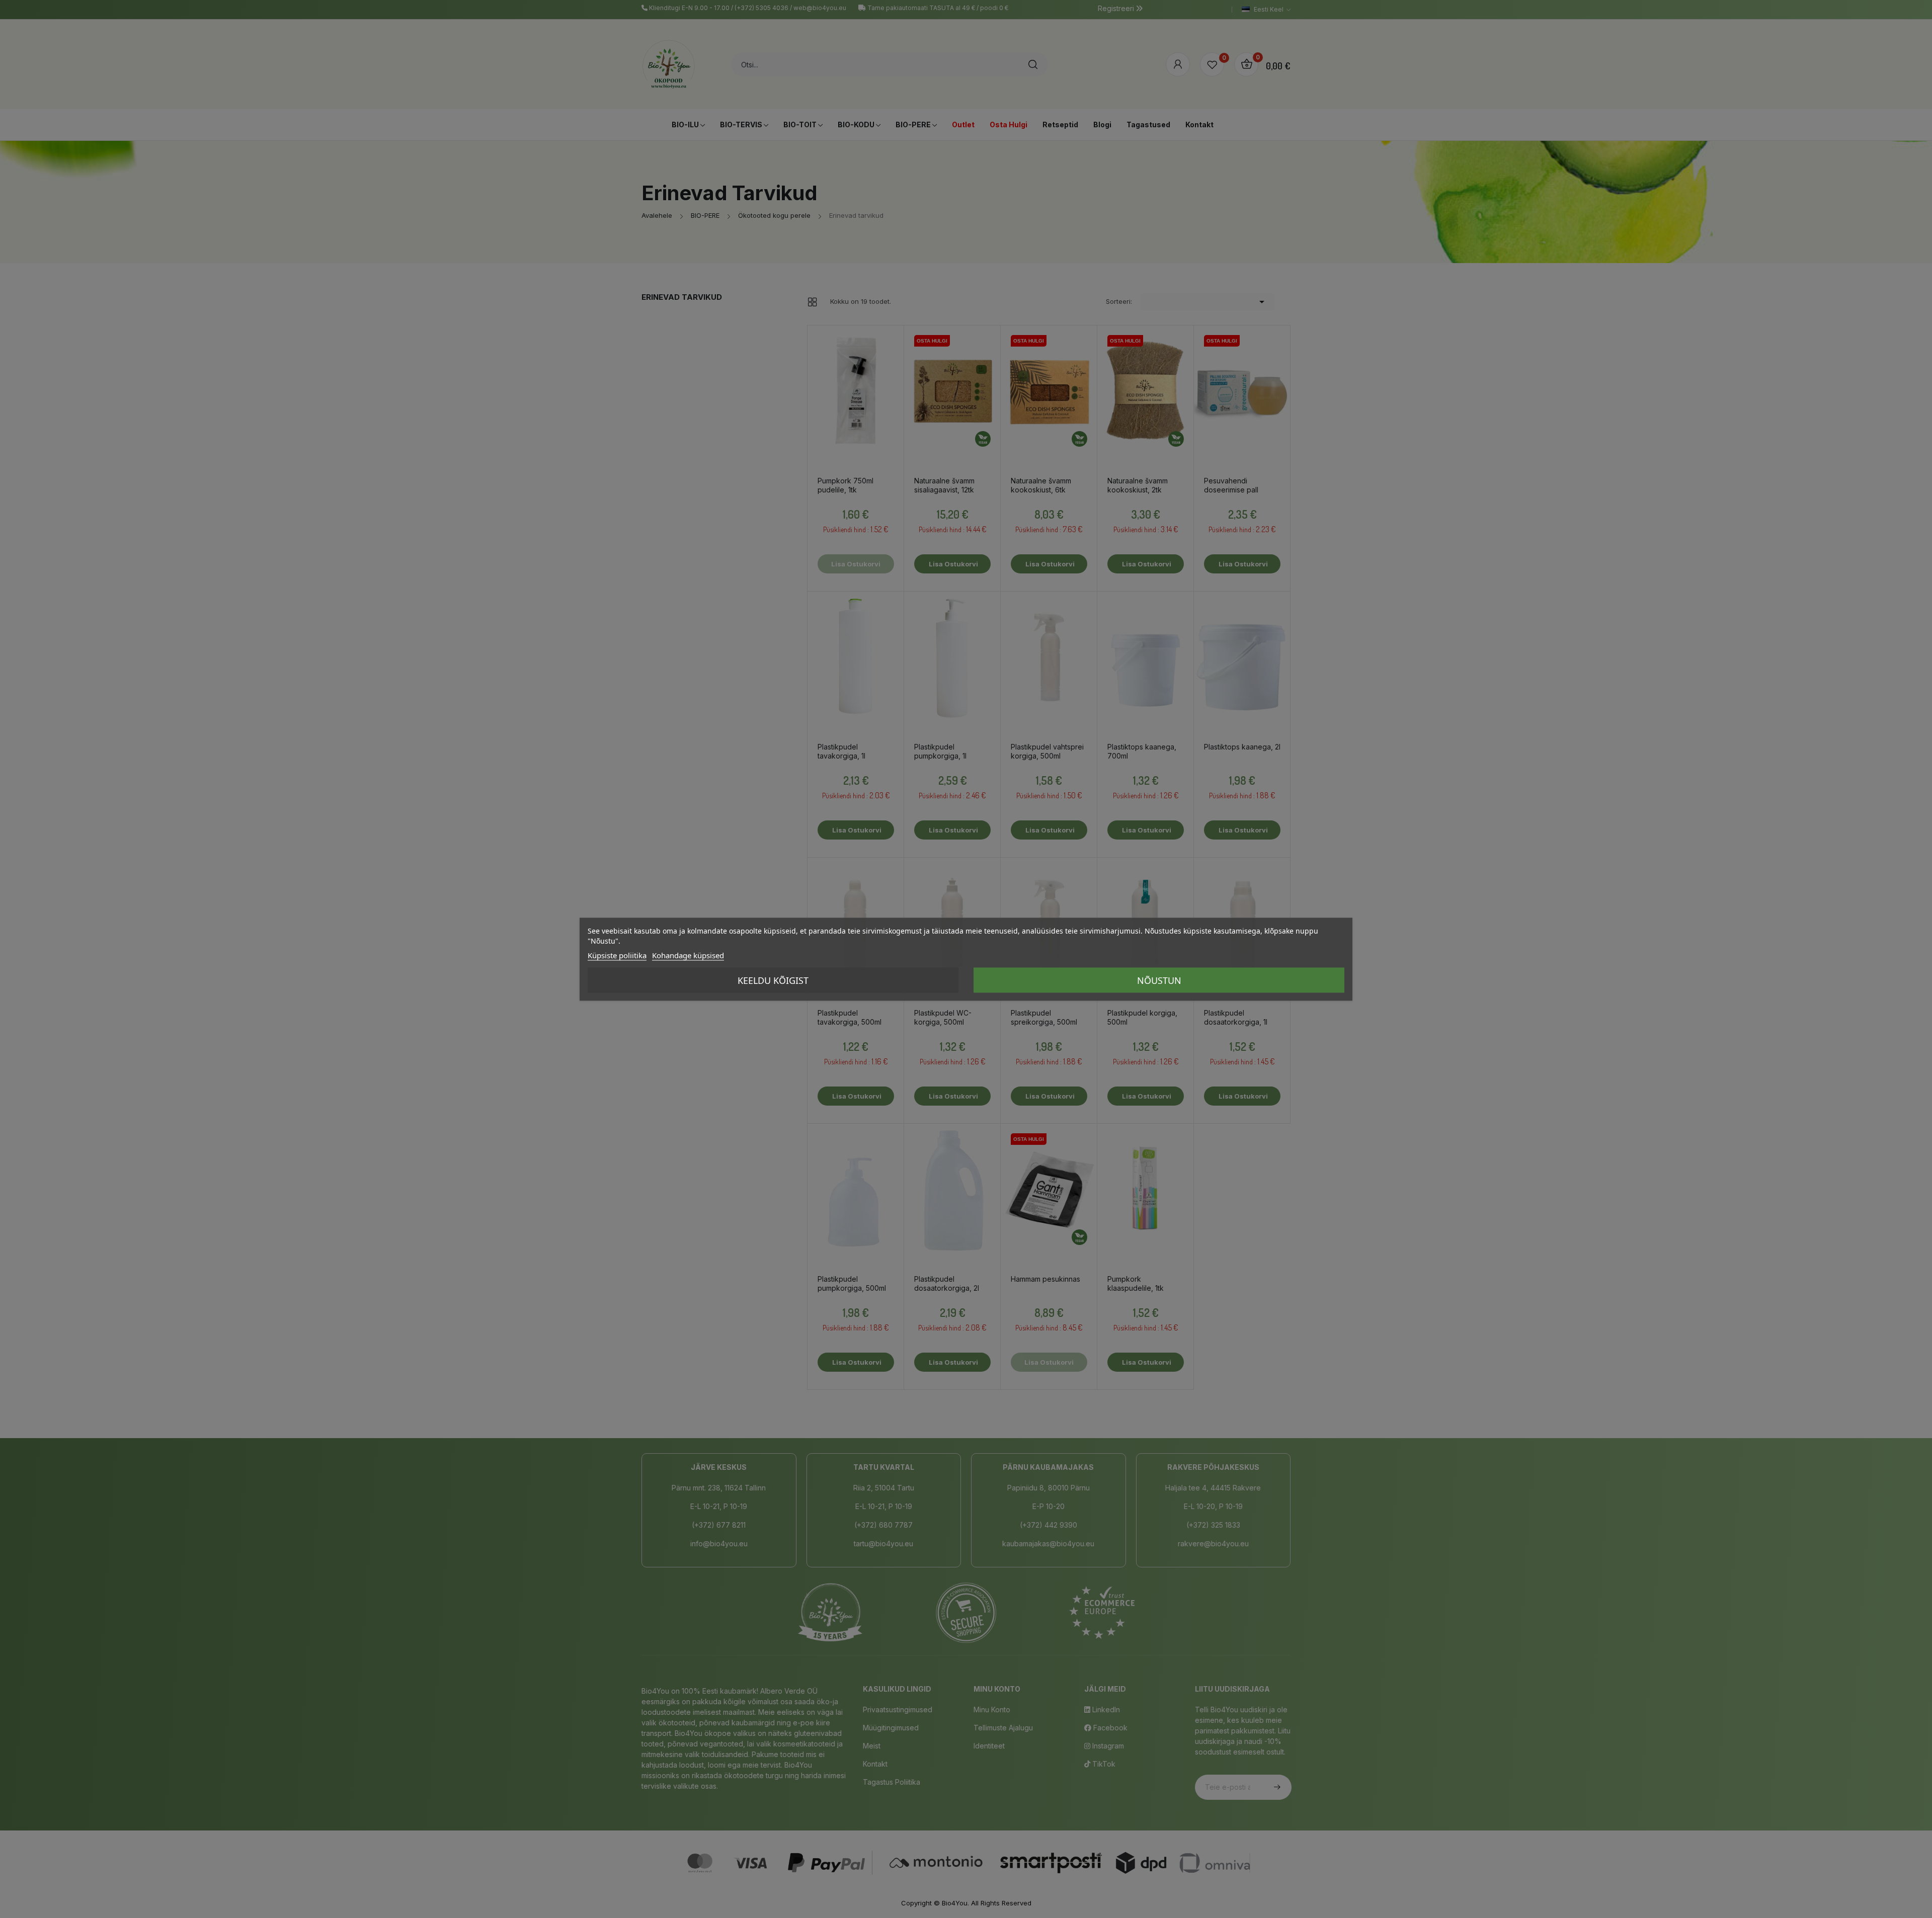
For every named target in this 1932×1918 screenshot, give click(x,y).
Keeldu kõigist (773, 980)
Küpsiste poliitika (617, 955)
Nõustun (1159, 980)
